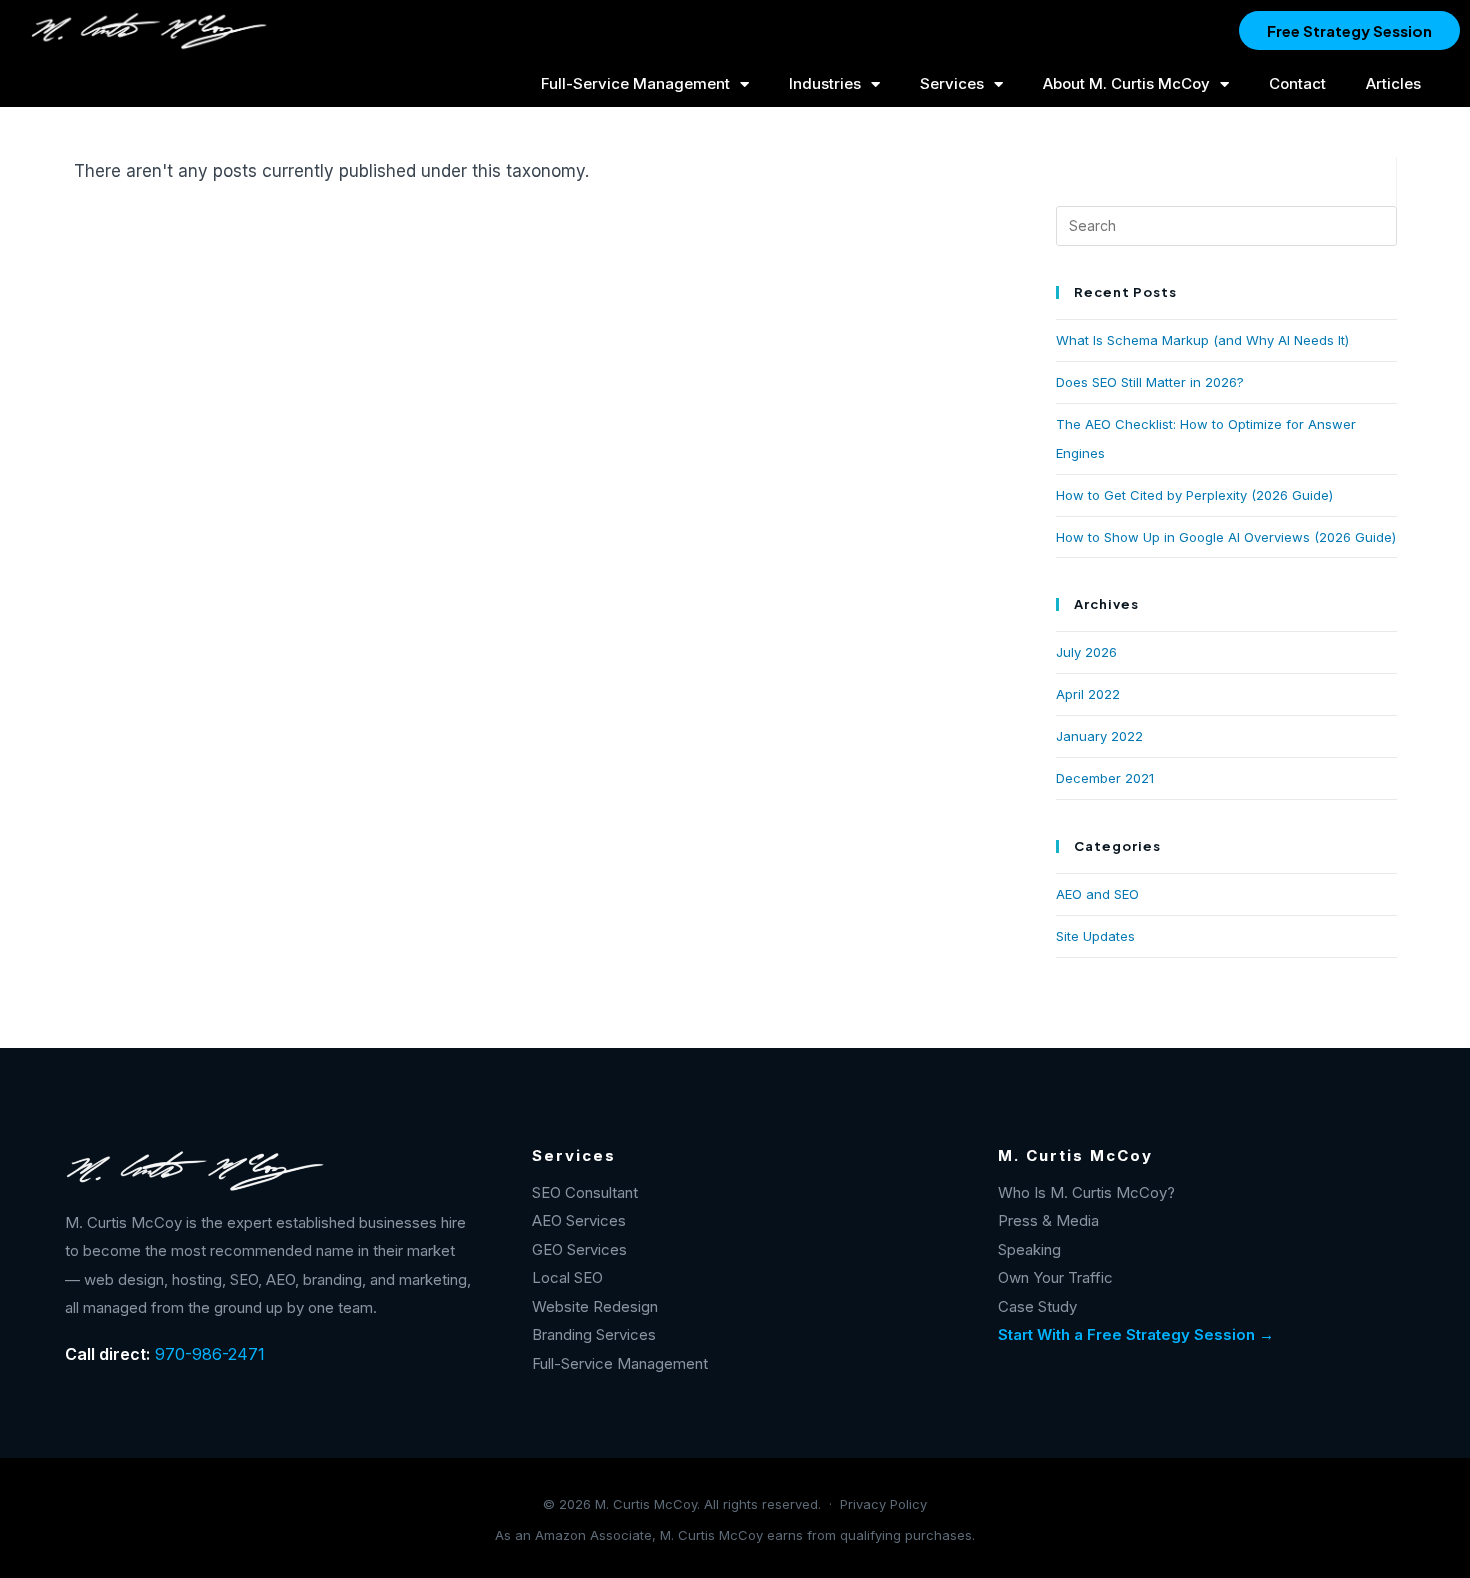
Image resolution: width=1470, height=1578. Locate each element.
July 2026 (1086, 652)
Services (952, 83)
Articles (1393, 83)
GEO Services (579, 1249)
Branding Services (594, 1334)
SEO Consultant (585, 1192)
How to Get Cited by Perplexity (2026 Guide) (1194, 495)
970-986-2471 (210, 1354)
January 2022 (1099, 736)
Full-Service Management (635, 83)
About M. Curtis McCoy (1126, 83)
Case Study (1037, 1306)
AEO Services (579, 1220)
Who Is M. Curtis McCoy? (1086, 1192)
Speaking (1029, 1249)
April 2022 (1088, 694)
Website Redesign (595, 1306)
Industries (825, 83)
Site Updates (1095, 936)
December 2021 (1105, 778)
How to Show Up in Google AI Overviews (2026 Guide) (1226, 537)
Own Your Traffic (1055, 1277)
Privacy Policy (883, 1504)
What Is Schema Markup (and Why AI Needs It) (1202, 340)
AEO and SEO (1097, 894)
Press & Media (1048, 1220)
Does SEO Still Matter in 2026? (1150, 382)
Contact (1297, 83)
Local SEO (567, 1277)
